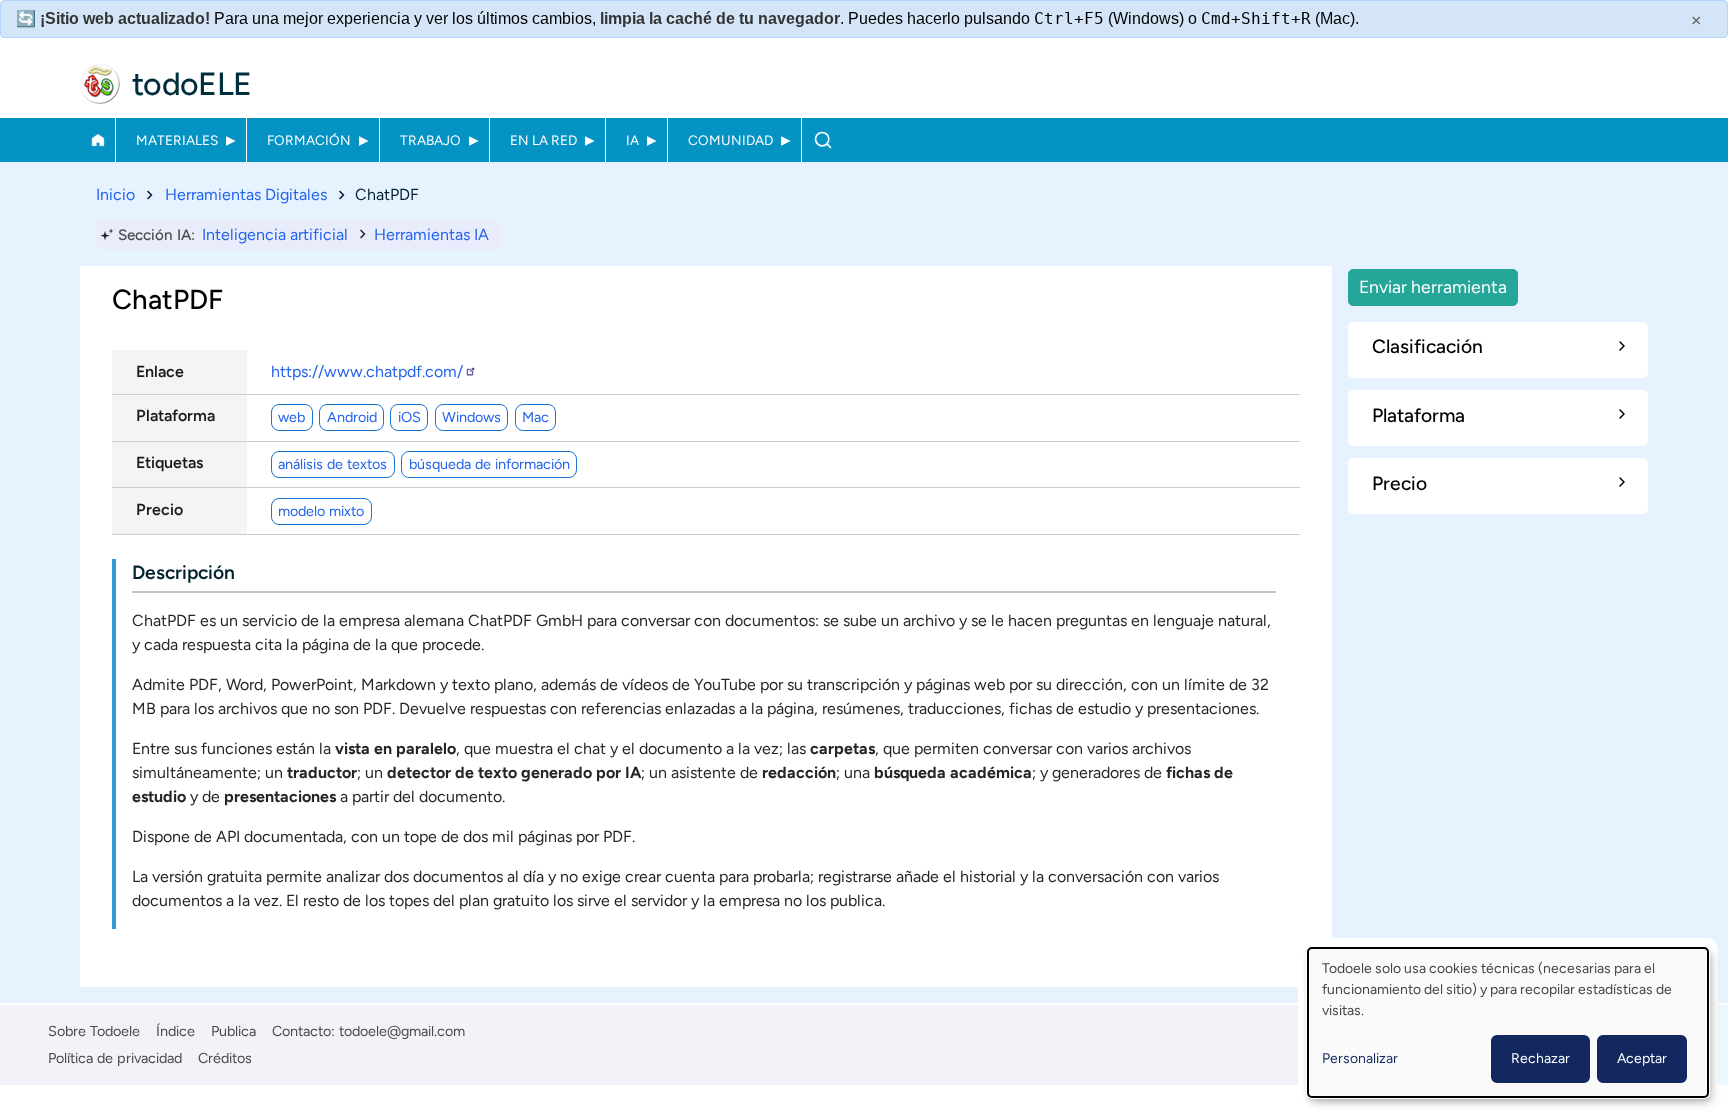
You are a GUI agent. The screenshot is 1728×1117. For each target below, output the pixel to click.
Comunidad (730, 140)
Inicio (97, 140)
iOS (409, 417)
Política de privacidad (115, 1058)
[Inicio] (100, 84)
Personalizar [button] (1360, 1058)
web (291, 417)
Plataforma (175, 415)
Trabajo (430, 140)
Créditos (225, 1058)
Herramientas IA (431, 234)
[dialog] (1508, 1022)
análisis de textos (332, 464)
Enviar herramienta (1433, 286)
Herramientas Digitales (246, 194)
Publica (233, 1031)
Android (352, 417)
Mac (535, 417)
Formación (309, 140)
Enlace (160, 371)
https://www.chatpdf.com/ (367, 371)
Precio (159, 509)
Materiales (177, 140)
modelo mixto (321, 511)
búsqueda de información (489, 464)
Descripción (183, 572)
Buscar (822, 140)
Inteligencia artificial (275, 234)
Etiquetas (169, 462)
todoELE (192, 84)
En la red (543, 140)
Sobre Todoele (94, 1031)
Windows (471, 417)
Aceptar (1642, 1058)
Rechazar (1540, 1058)
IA (632, 140)
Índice (175, 1031)
